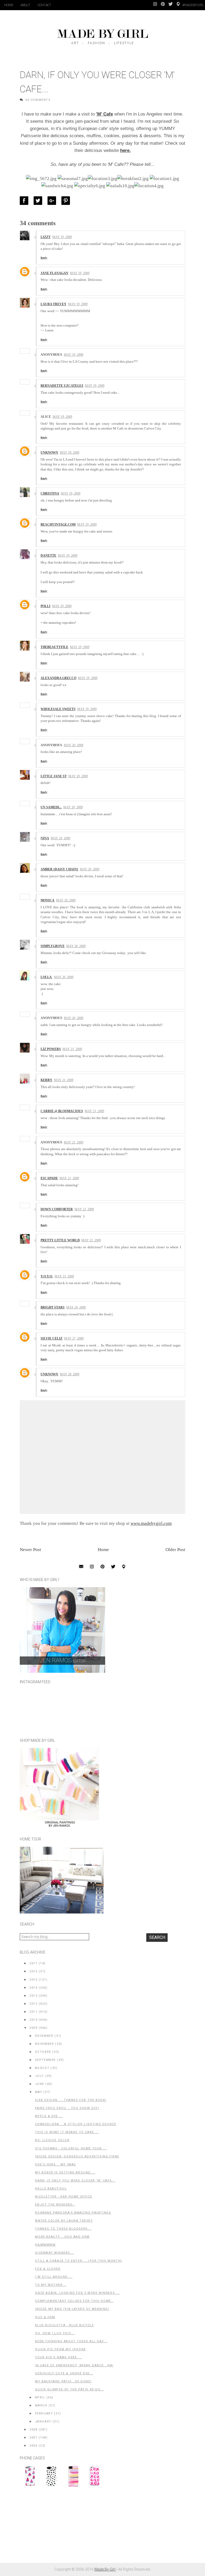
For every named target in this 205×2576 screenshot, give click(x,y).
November (45, 2044)
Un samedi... (51, 807)
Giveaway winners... (54, 2253)
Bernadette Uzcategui (62, 386)
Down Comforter (57, 1209)
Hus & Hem (45, 2317)
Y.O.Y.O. (47, 1276)
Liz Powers (51, 1049)
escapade (49, 1178)
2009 (33, 2028)
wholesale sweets (58, 709)
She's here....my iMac (56, 2164)
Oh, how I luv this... (55, 2333)
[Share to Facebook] (25, 201)
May (39, 2092)
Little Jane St (54, 776)
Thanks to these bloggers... (63, 2229)
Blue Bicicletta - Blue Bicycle (64, 2325)
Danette (48, 556)
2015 (33, 1980)
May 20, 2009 (74, 745)
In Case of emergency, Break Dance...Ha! (74, 2365)
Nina (45, 838)
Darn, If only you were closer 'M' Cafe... (75, 2181)
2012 (33, 2004)
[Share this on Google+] (53, 201)
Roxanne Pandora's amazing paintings (73, 2213)
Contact (44, 5)
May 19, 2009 (62, 237)
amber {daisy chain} (59, 869)
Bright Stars (53, 1307)
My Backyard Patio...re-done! (63, 2381)
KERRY (46, 1080)
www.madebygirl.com (151, 1523)
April (40, 2397)
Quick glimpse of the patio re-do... (69, 2389)
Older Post (175, 1550)
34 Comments (38, 100)
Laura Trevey (54, 304)
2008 (33, 2430)
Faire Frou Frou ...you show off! (67, 2108)
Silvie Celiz (52, 1338)
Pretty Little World (60, 1240)
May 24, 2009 (76, 1307)
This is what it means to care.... (67, 2132)
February (44, 2414)
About (25, 5)
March (41, 2405)
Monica (48, 900)
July (39, 2076)
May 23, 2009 (64, 1276)
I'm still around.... (54, 2277)
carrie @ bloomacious (62, 1111)
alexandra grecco (58, 678)
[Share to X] (39, 201)
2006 (33, 2446)
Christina (50, 493)
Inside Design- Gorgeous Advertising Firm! (77, 2156)
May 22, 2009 (84, 1209)
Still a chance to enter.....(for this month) (78, 2261)
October (43, 2052)
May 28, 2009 (70, 1374)
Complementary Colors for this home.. (74, 2301)
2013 (33, 1996)
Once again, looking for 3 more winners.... (77, 2293)
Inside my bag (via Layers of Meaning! (72, 2309)
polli (46, 606)
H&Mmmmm (45, 2245)
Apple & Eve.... (49, 2116)
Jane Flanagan (54, 273)
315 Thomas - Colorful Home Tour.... (71, 2148)
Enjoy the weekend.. (55, 2205)
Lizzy (46, 237)
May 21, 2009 (72, 1049)
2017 (33, 1963)
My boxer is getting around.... (65, 2173)
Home (9, 5)
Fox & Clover (48, 2269)
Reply (44, 258)
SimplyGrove (53, 946)
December (44, 2036)
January (43, 2422)
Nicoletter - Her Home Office (64, 2197)
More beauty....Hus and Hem (62, 2237)
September (45, 2060)
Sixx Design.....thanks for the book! (71, 2100)
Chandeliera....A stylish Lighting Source (76, 2124)
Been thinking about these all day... (71, 2341)
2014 (33, 1988)
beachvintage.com (58, 525)
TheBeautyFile (54, 647)
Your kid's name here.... (58, 2357)
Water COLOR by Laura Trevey (64, 2221)
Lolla (46, 977)
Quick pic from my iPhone (60, 2349)
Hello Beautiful (51, 2189)
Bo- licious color (52, 2140)
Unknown (49, 453)
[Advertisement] (60, 2528)
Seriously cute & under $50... (64, 2373)
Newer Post (30, 1550)
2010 (33, 2020)
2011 (33, 2012)
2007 (33, 2438)
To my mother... (51, 2285)
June (40, 2084)
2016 (33, 1971)
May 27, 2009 (74, 1338)
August (42, 2068)
